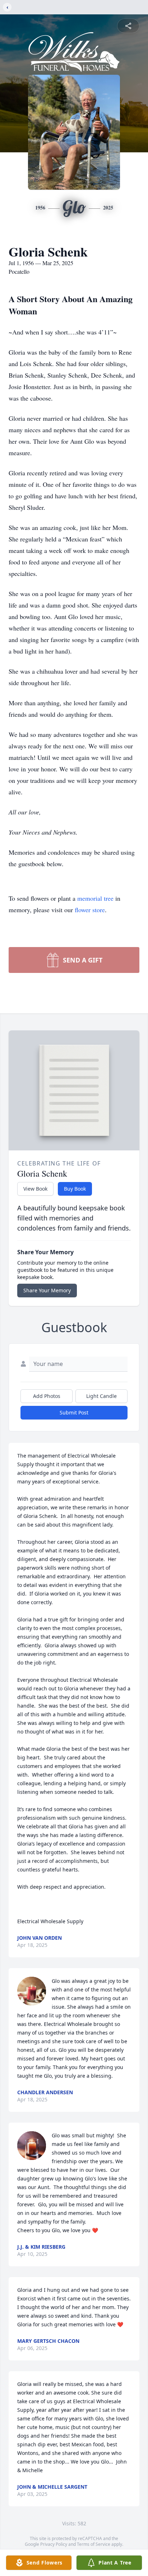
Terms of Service (94, 2544)
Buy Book (75, 1189)
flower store (90, 910)
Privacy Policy (54, 2544)
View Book (35, 1189)
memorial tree (95, 898)
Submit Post (74, 1412)
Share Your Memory (47, 1290)
